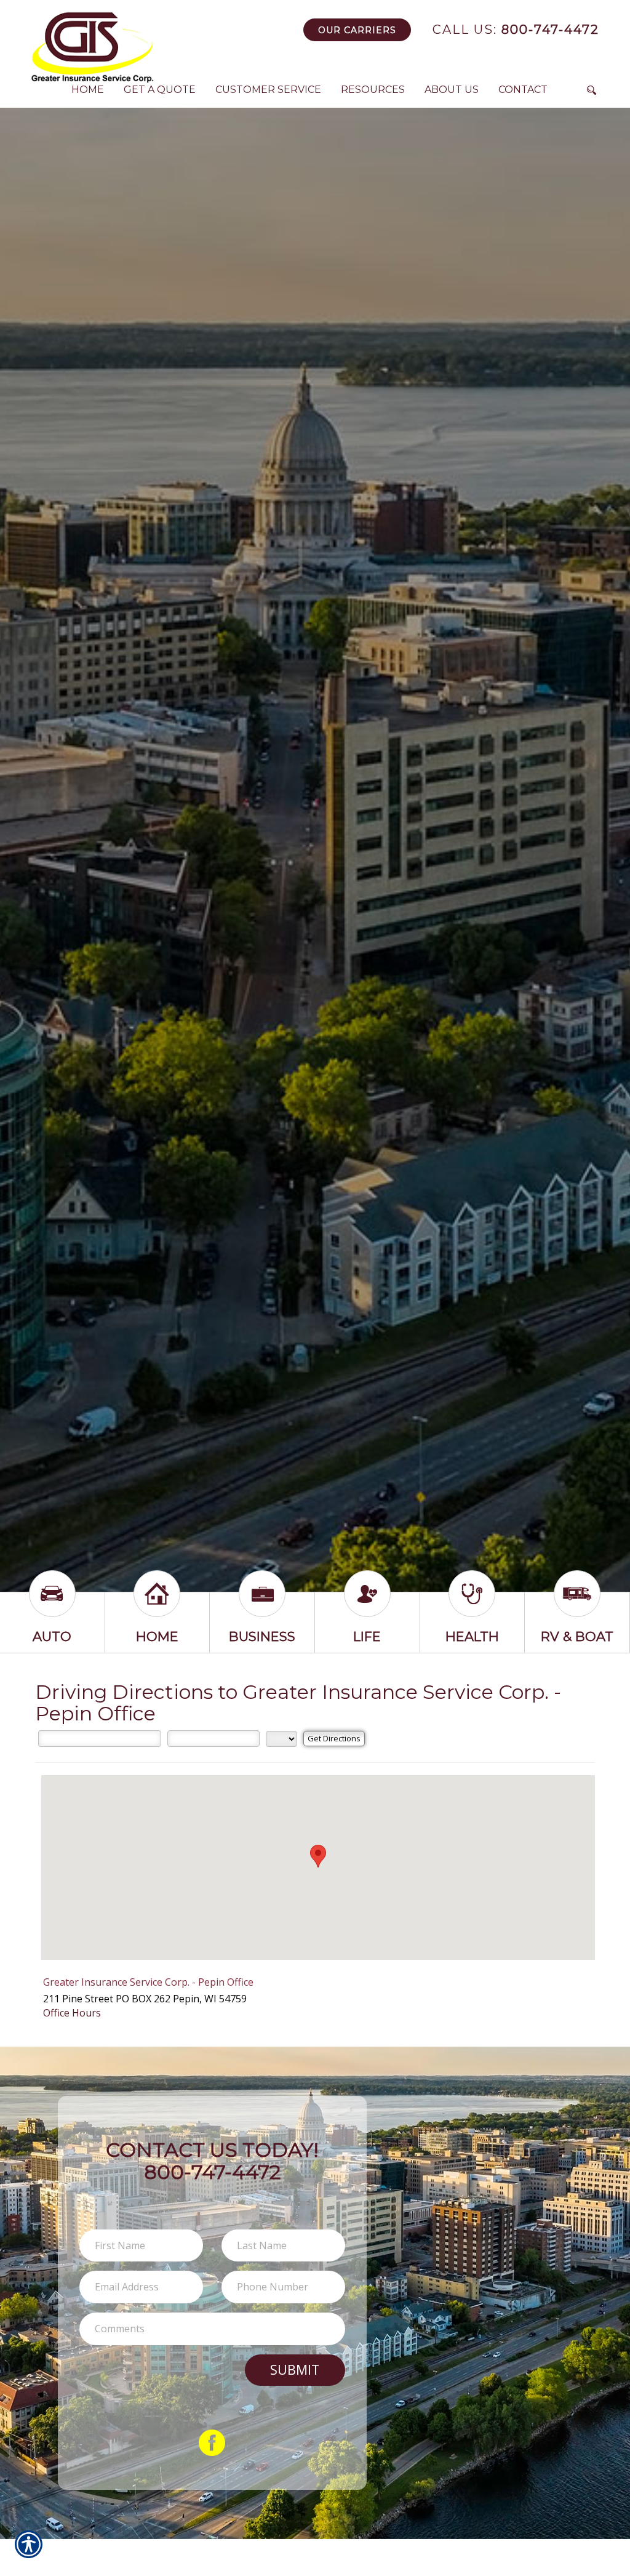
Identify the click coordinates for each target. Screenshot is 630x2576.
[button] (318, 1856)
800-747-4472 (516, 30)
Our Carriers (357, 30)
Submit (295, 2369)
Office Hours (72, 2013)
